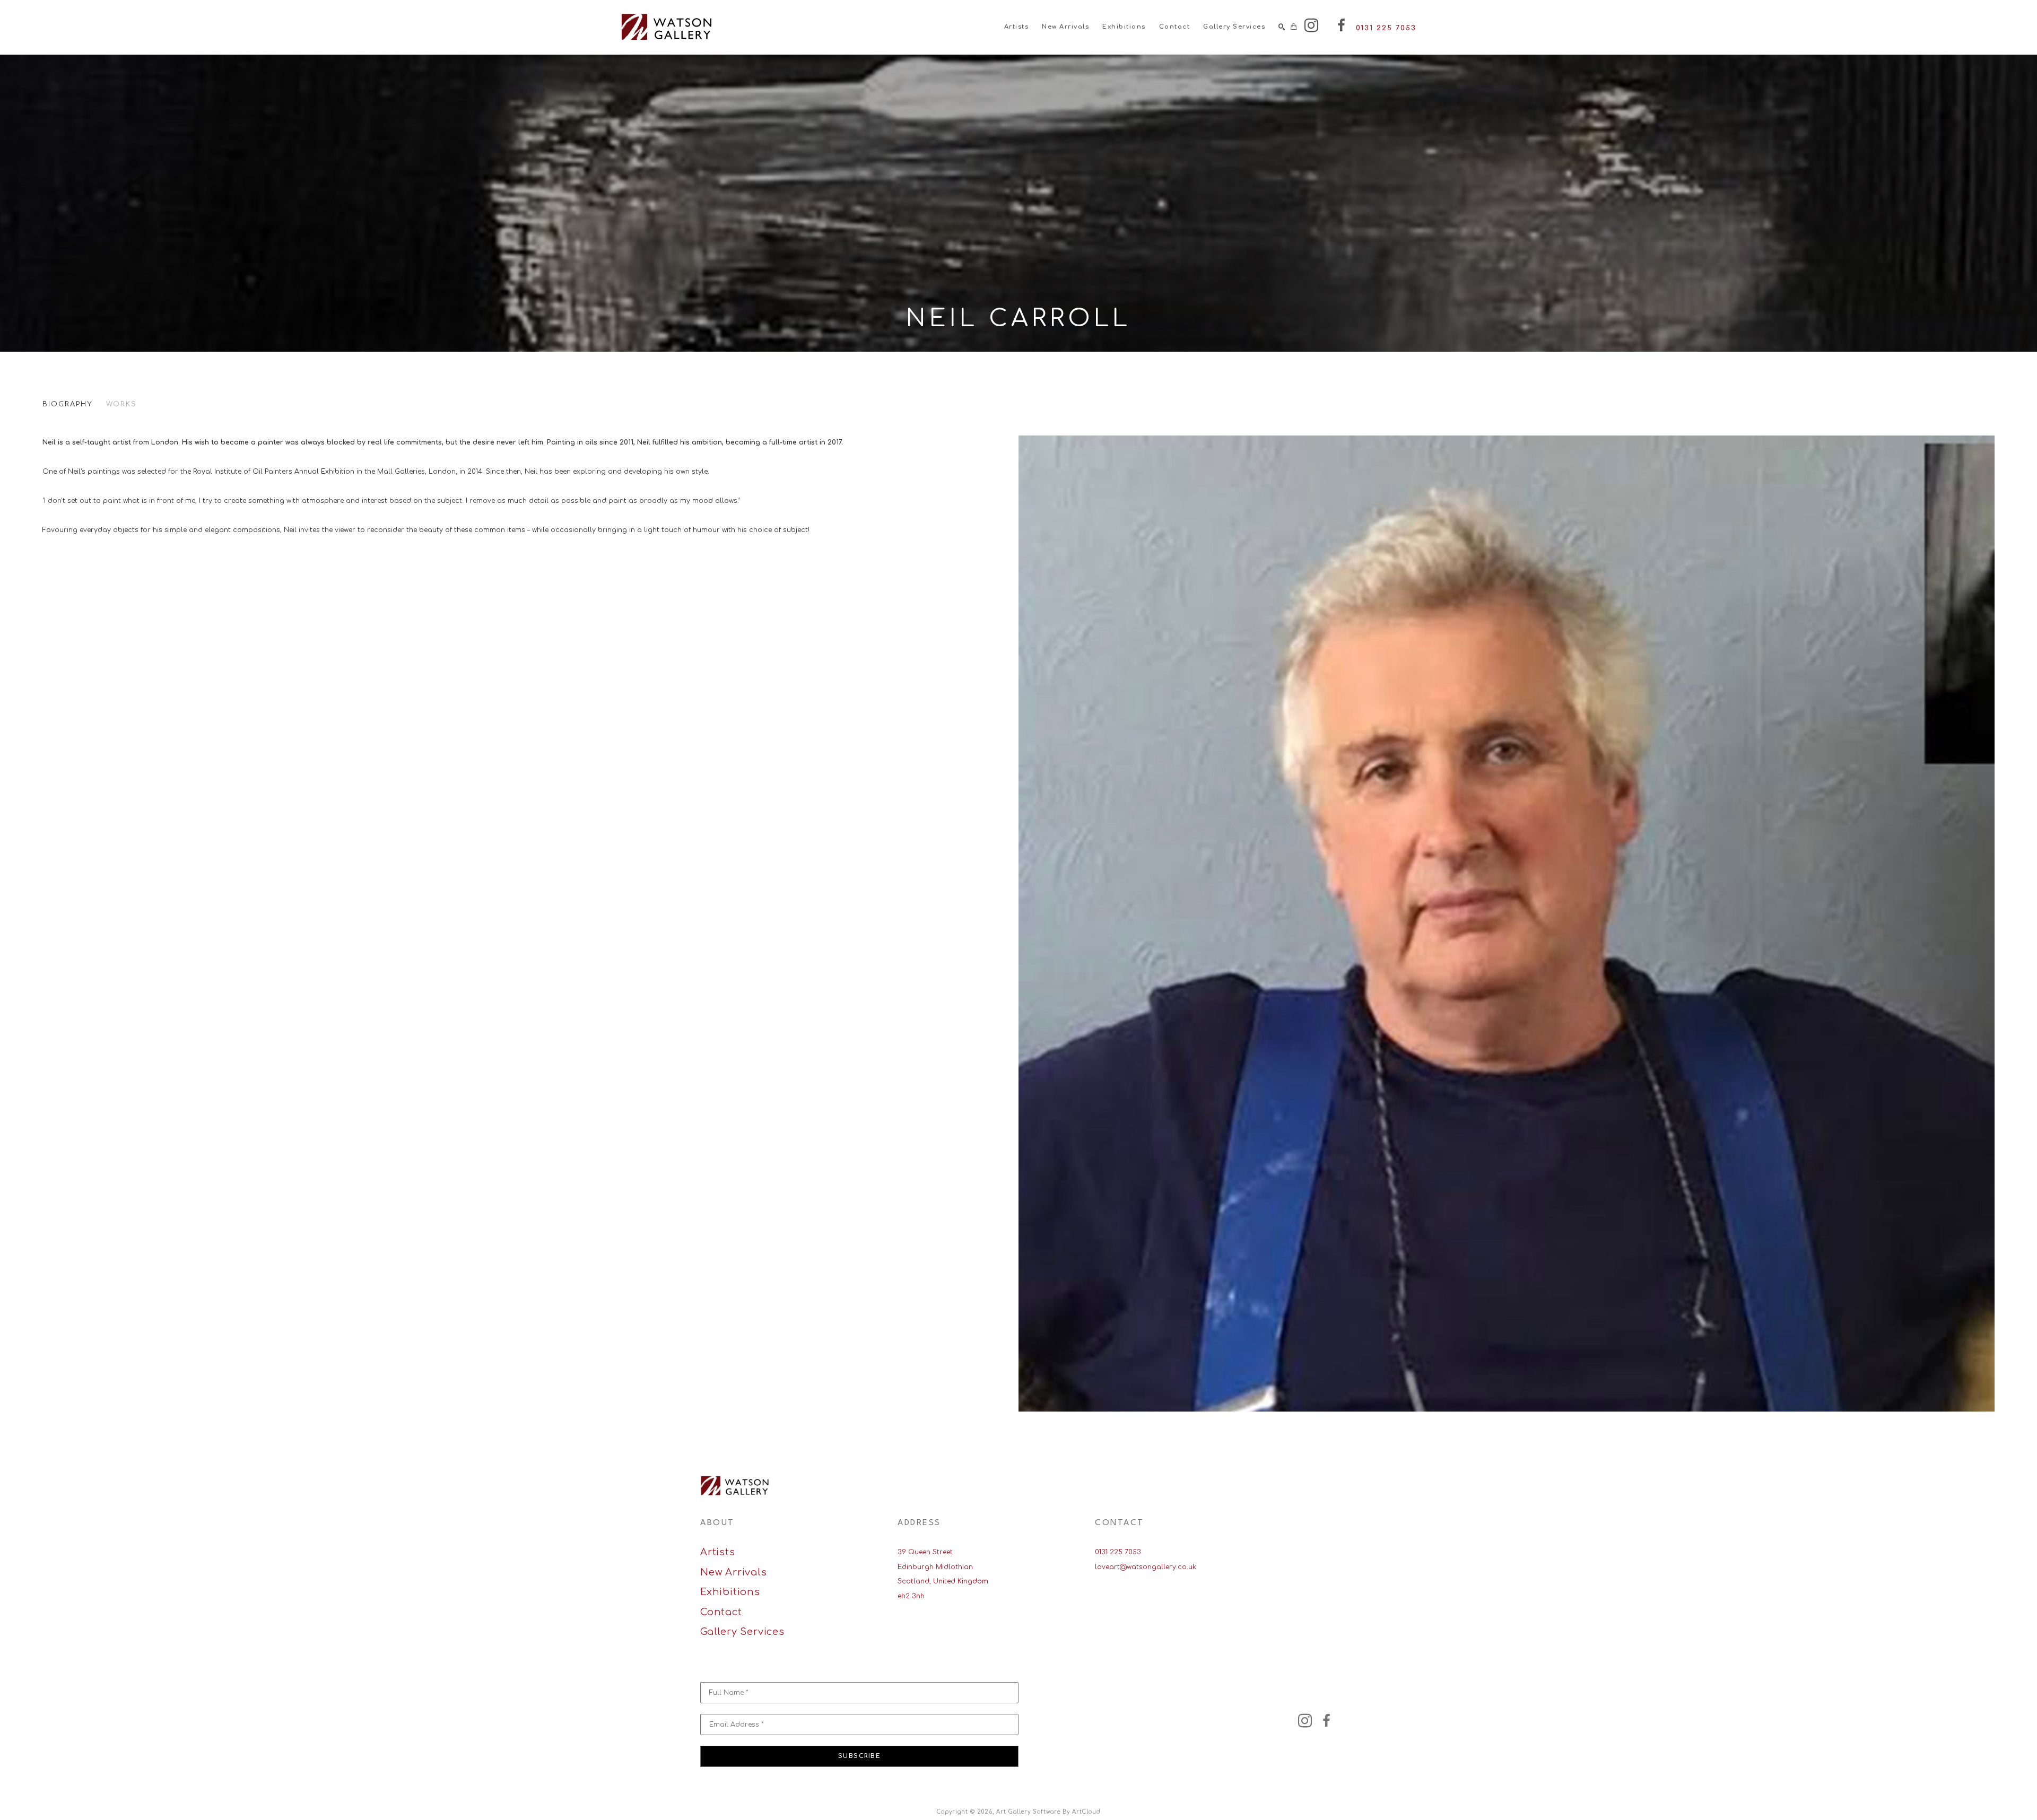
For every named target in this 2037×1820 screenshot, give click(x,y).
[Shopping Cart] (1294, 27)
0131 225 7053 (1118, 1552)
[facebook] (1341, 25)
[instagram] (1311, 25)
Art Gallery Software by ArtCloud (1048, 1812)
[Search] (1282, 27)
